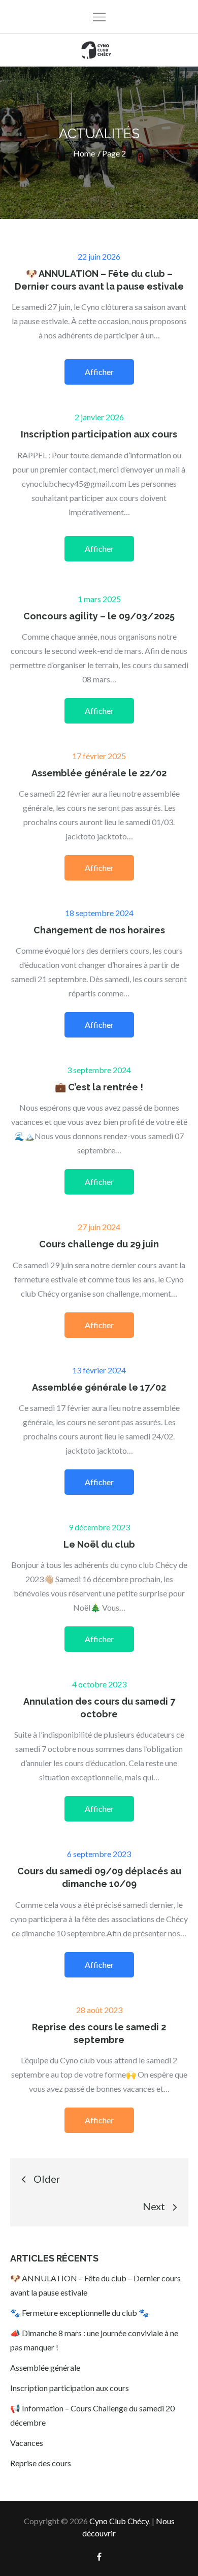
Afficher (99, 372)
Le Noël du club (99, 1544)
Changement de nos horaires (99, 930)
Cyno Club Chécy (119, 2521)
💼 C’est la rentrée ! (99, 1087)
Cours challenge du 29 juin (99, 1244)
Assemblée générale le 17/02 (99, 1387)
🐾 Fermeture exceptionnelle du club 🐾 (79, 2313)
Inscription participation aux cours (99, 434)
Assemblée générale (45, 2367)
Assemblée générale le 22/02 (99, 773)
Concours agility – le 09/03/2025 (99, 616)
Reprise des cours (41, 2463)
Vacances (27, 2443)
